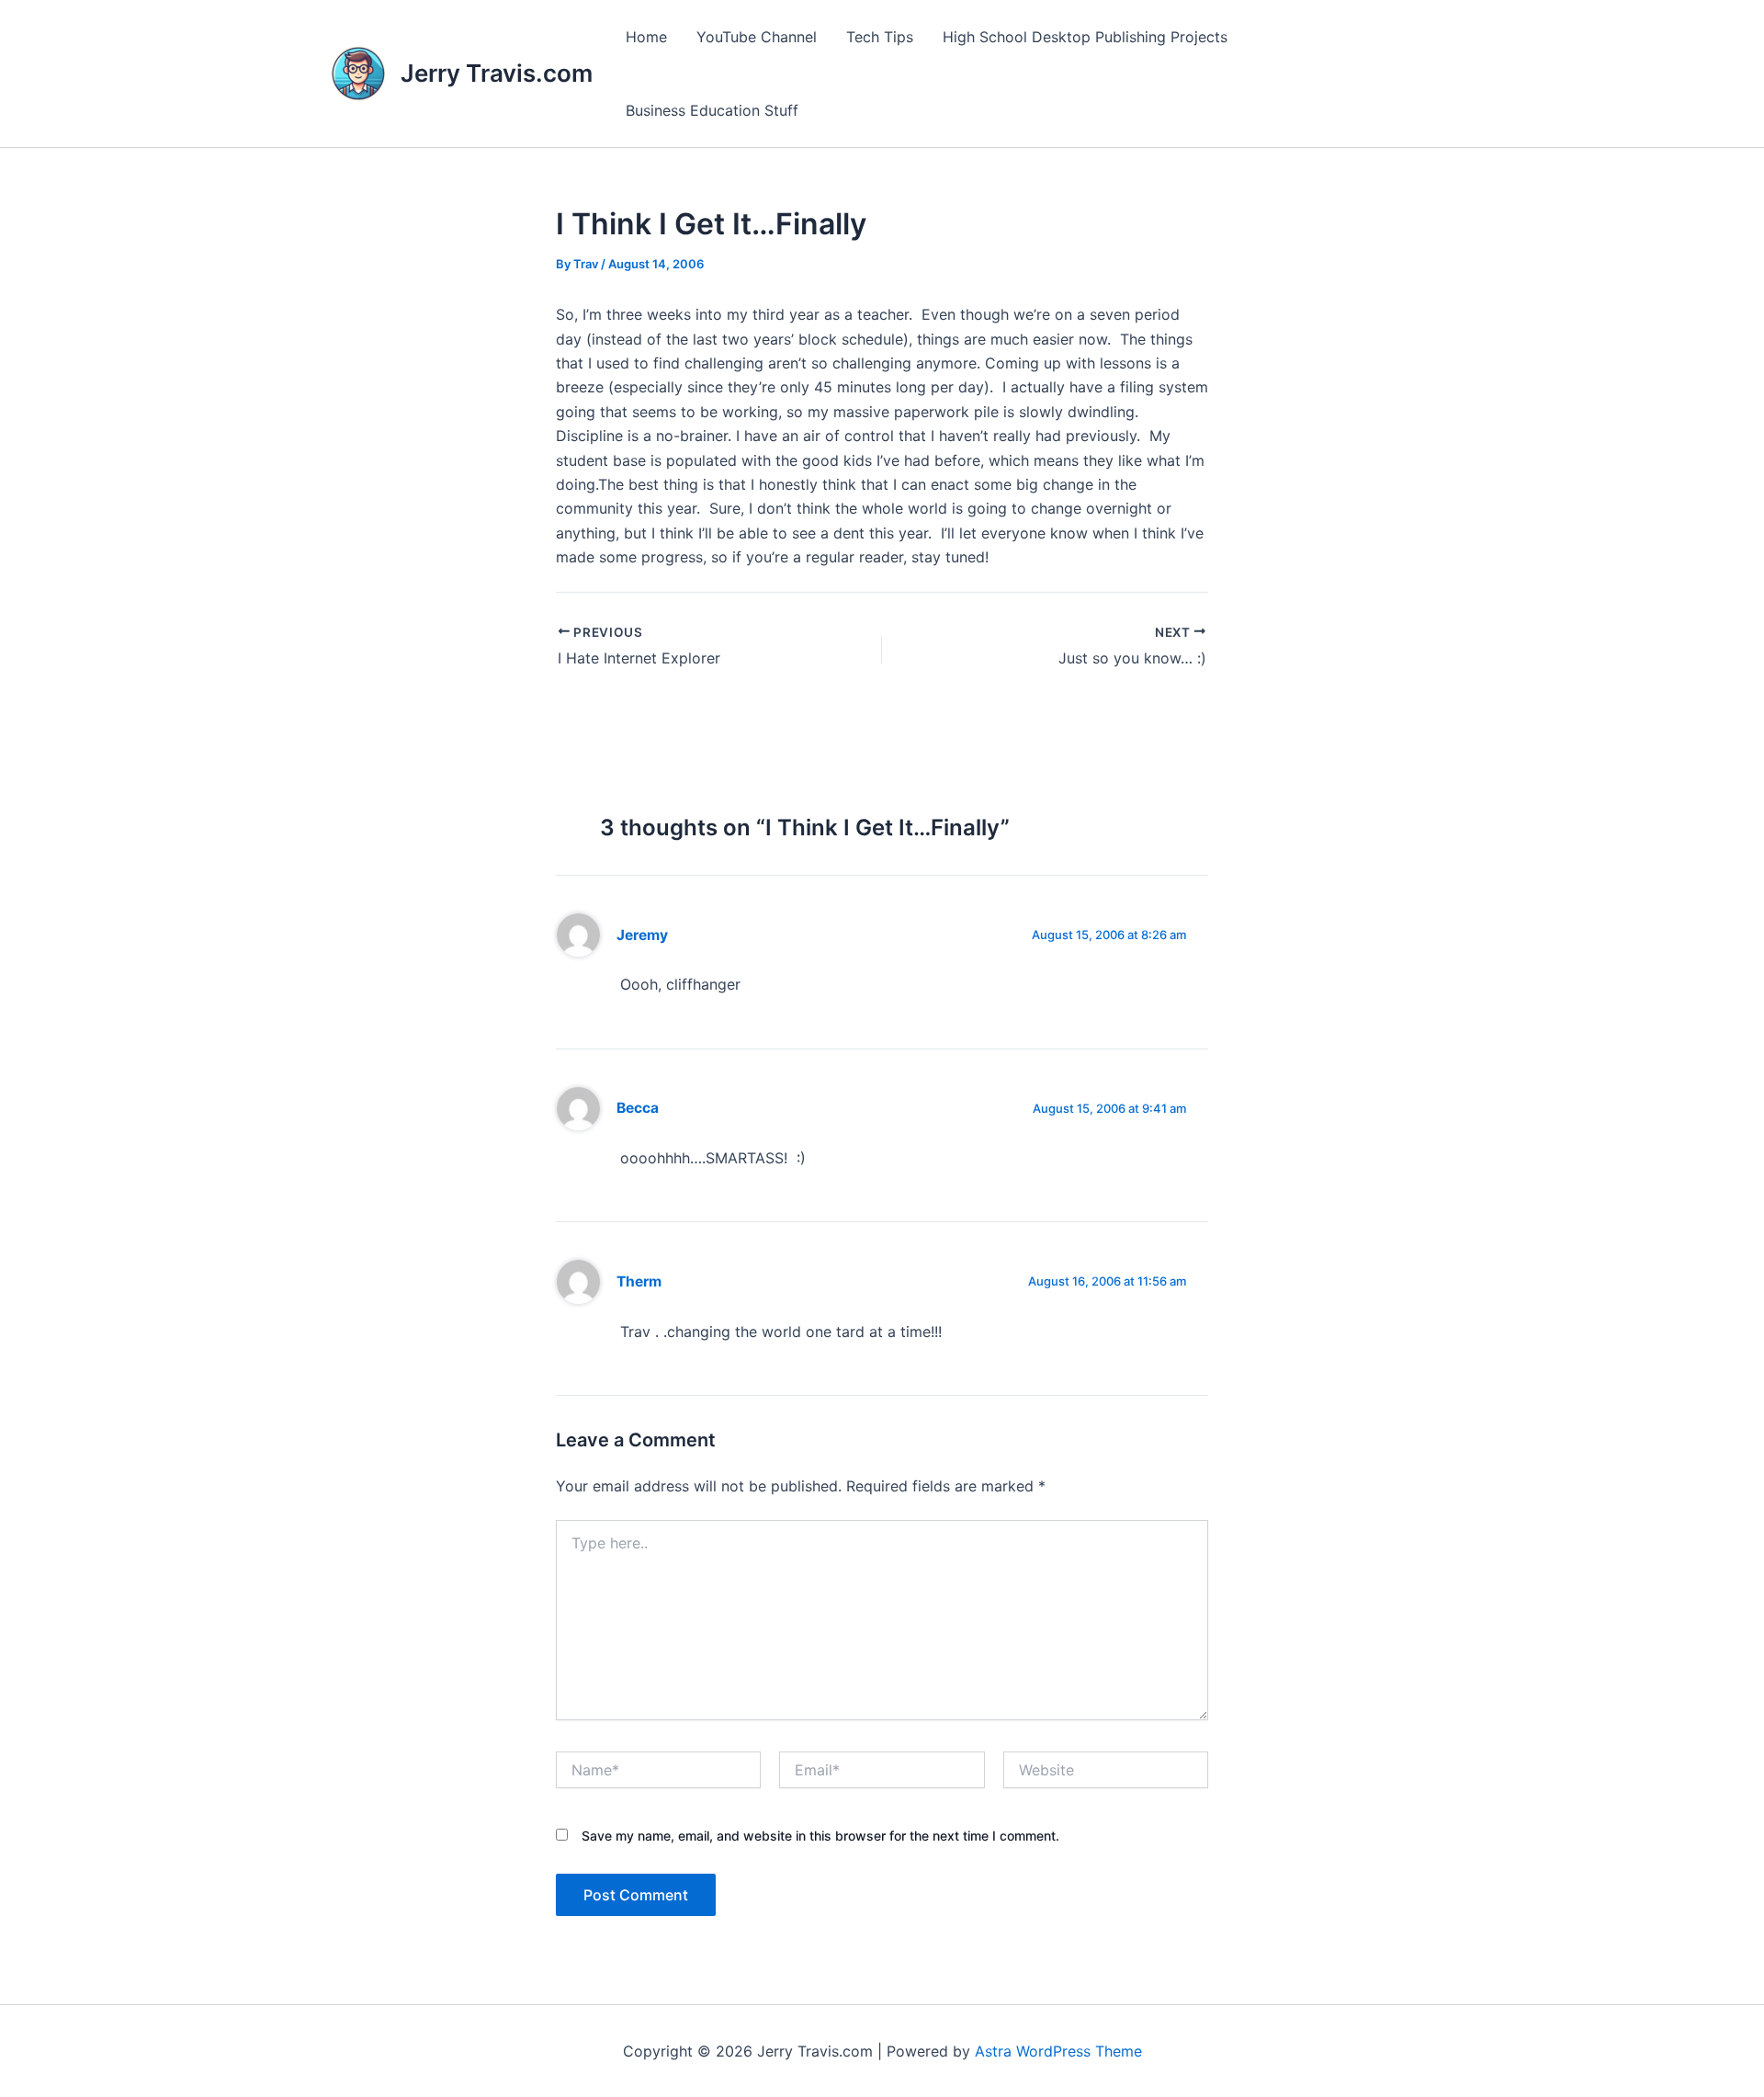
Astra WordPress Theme (1058, 2051)
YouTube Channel (757, 37)
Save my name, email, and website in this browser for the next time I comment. (820, 1836)
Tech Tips (880, 37)
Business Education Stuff (712, 110)
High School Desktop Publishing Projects (1085, 37)
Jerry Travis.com (497, 73)
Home (646, 37)
